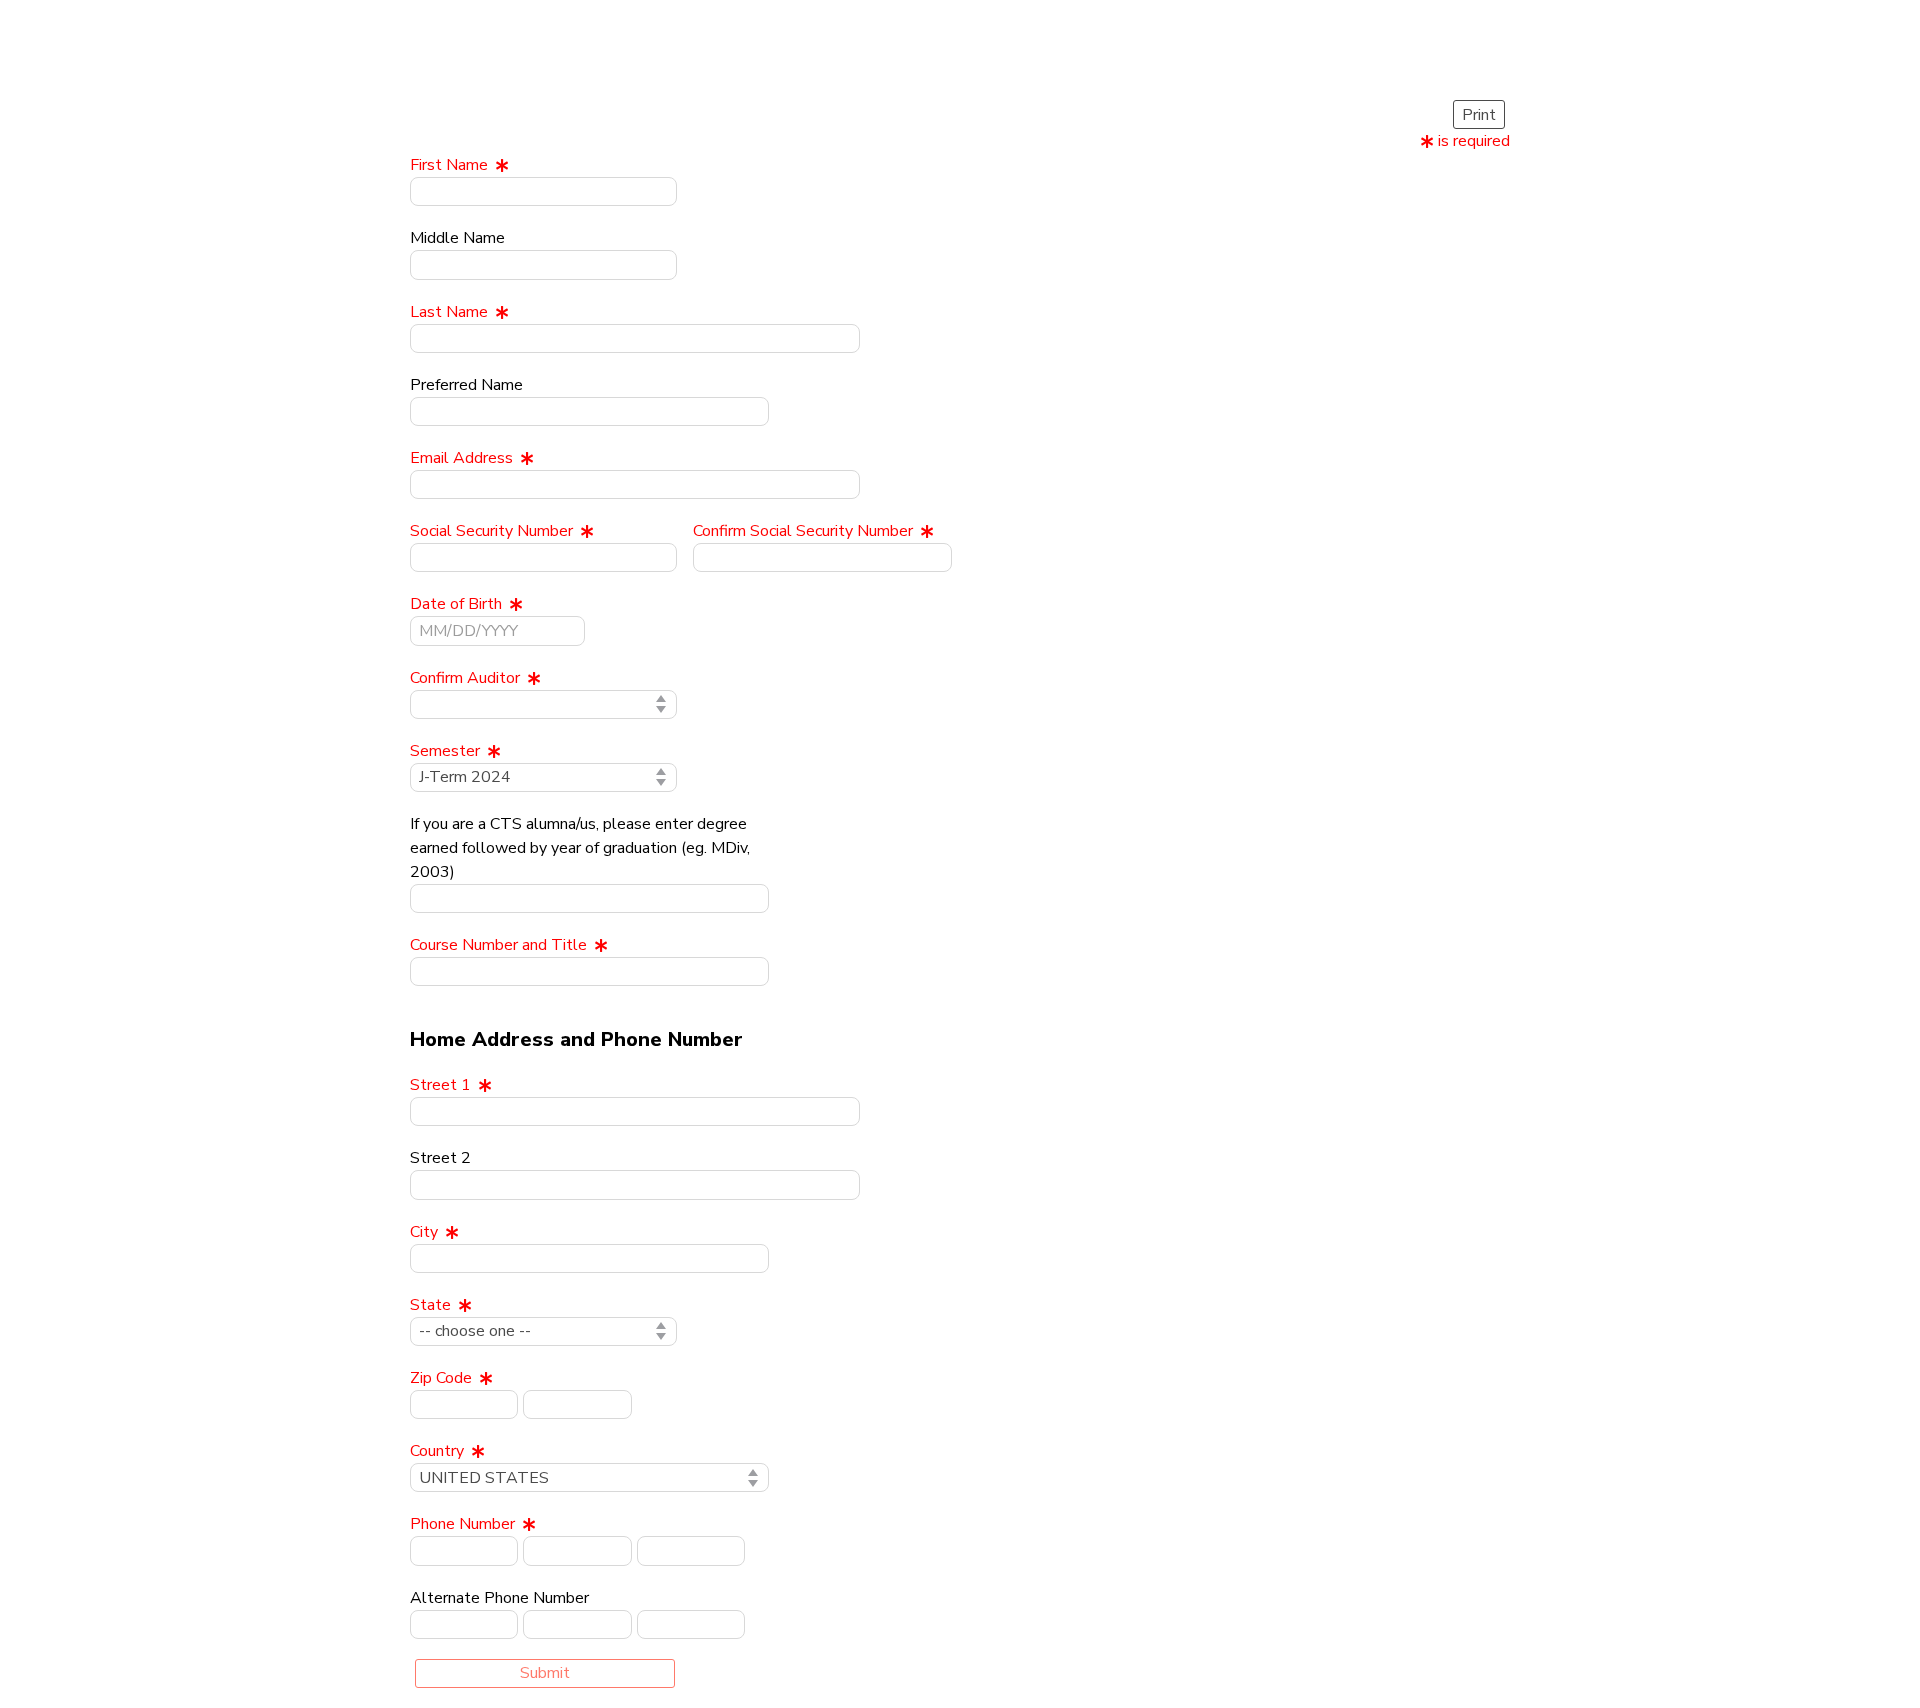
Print (1479, 115)
